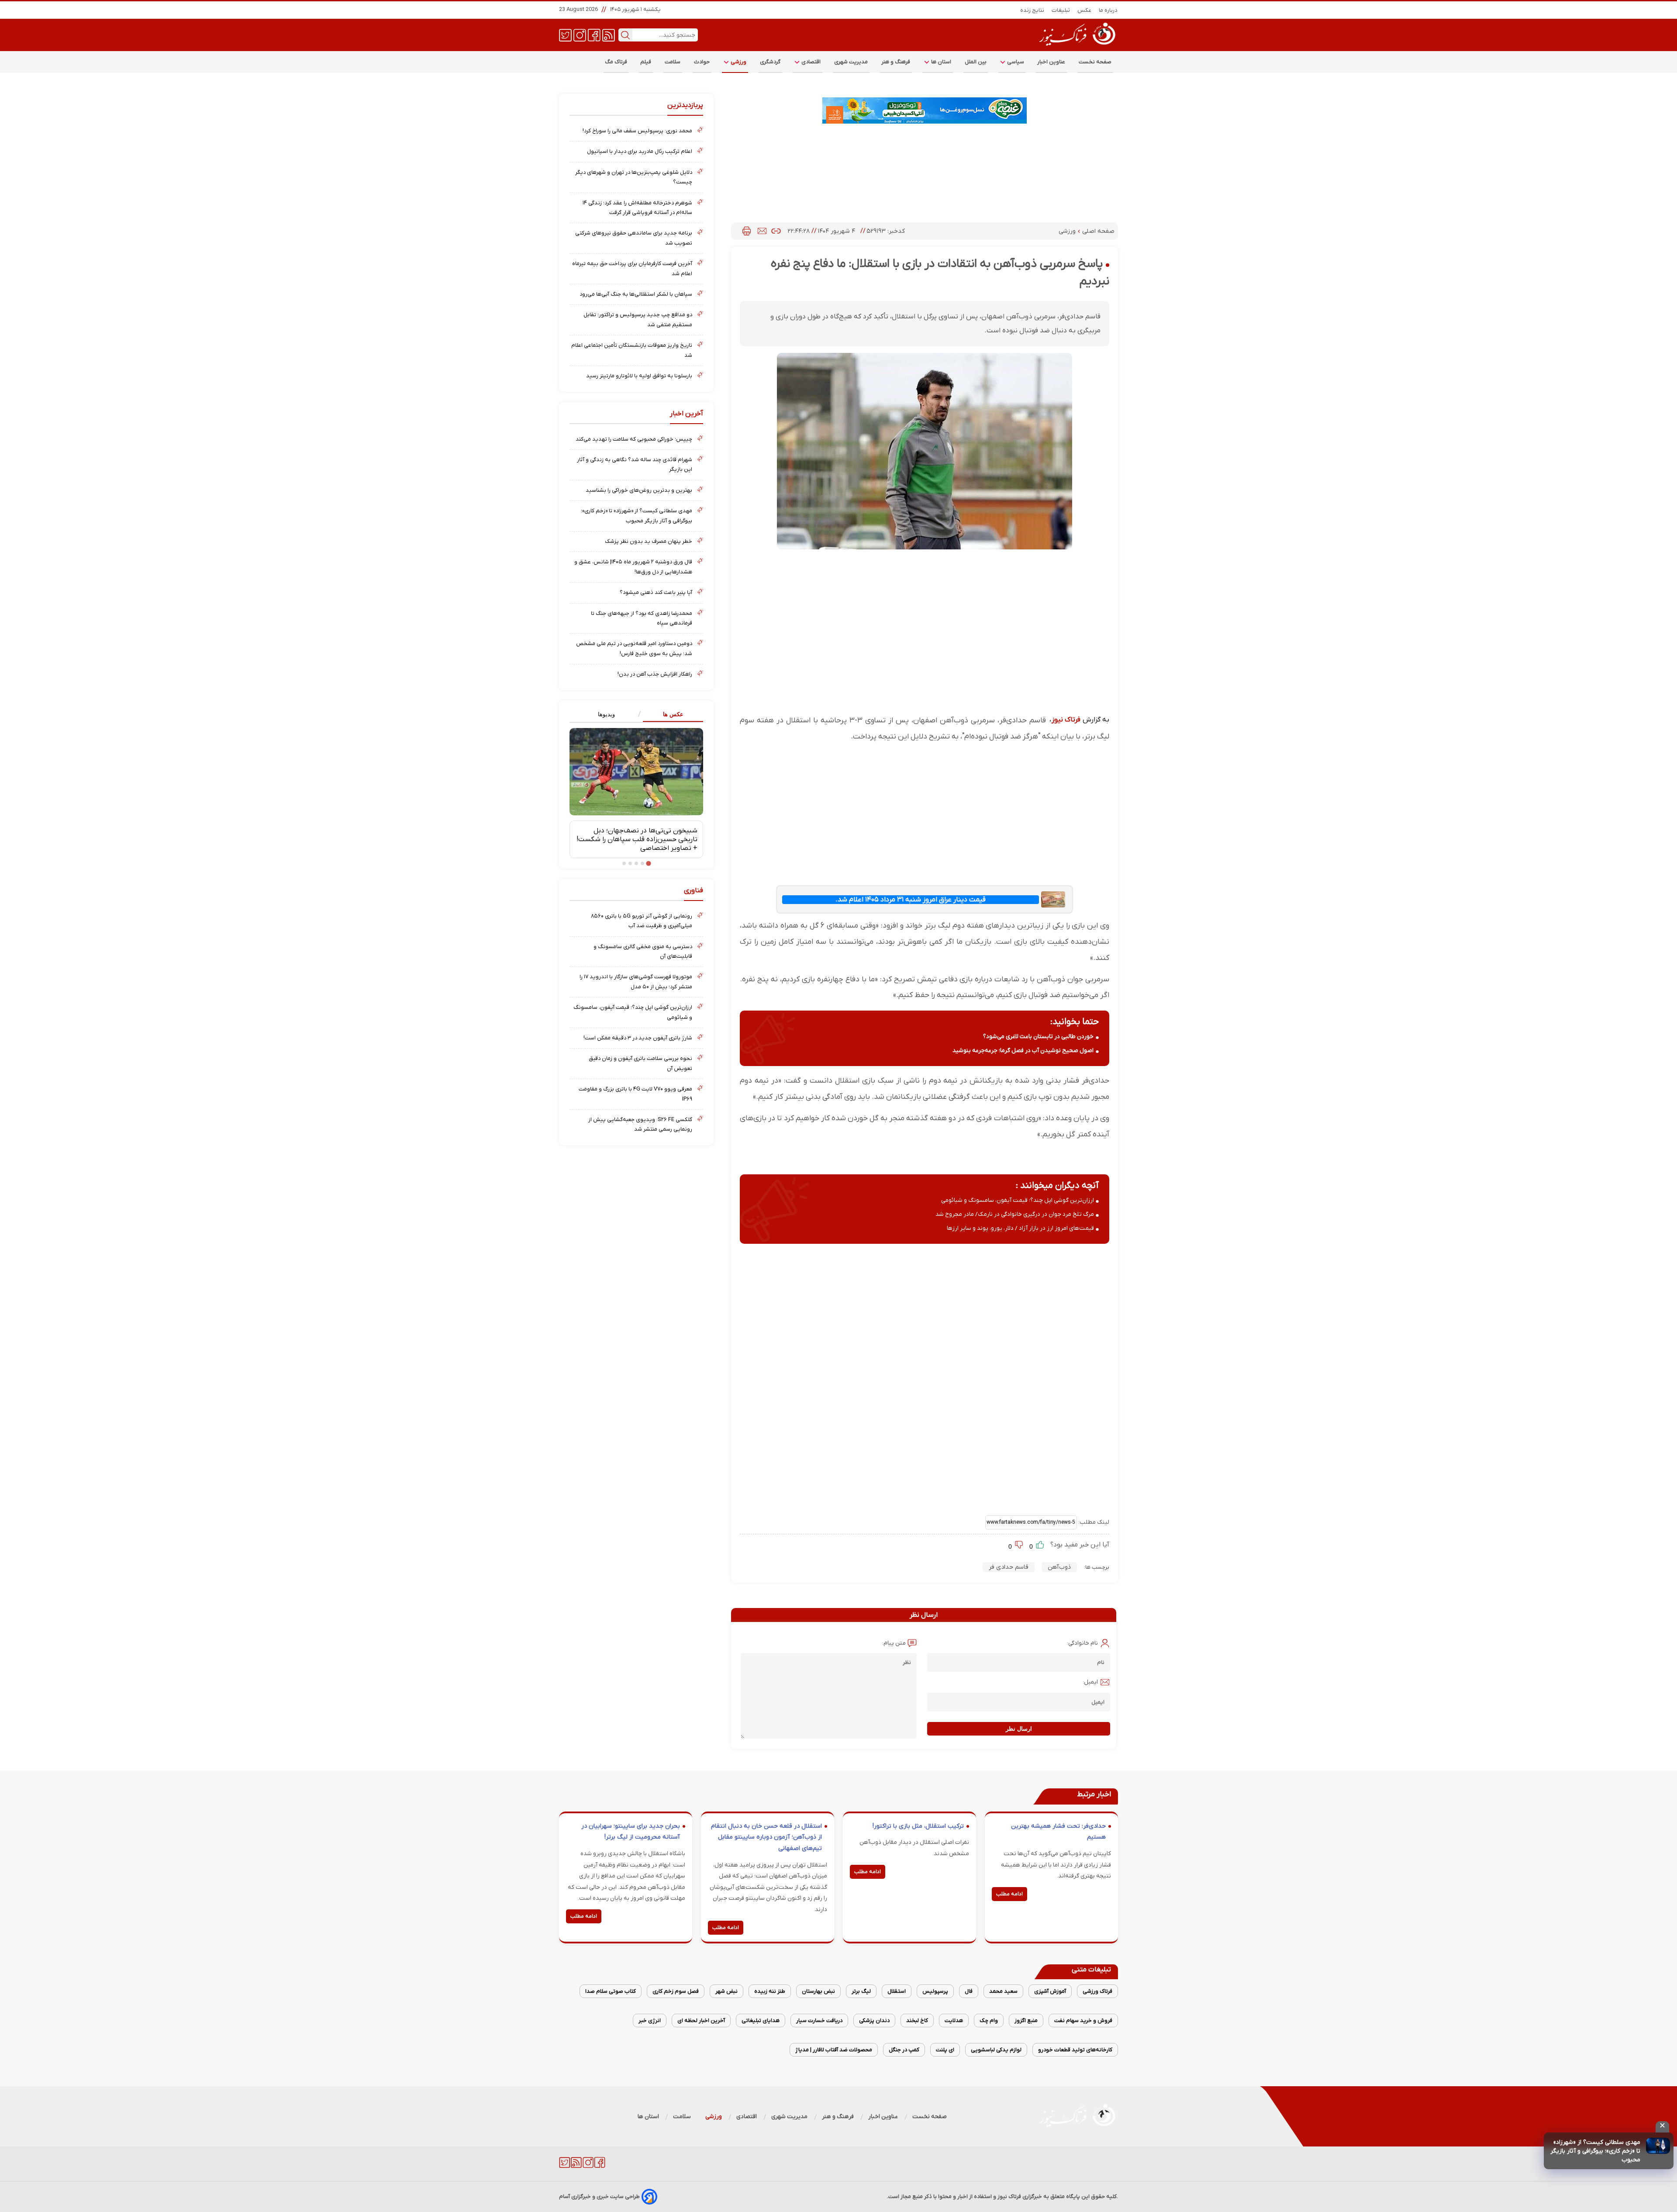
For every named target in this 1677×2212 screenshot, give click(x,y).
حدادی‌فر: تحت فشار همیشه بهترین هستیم (1058, 1832)
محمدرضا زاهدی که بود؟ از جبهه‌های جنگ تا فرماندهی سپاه (642, 618)
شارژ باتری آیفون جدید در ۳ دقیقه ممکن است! (638, 1038)
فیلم (646, 62)
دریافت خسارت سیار (819, 2020)
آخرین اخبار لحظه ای (701, 2020)
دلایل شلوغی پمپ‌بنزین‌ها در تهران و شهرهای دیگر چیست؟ (634, 177)
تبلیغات (1061, 10)
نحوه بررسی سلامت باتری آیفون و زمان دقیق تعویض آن (640, 1063)
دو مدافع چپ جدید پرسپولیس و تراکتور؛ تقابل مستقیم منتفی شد (638, 319)
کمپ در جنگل (904, 2050)
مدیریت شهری (851, 62)
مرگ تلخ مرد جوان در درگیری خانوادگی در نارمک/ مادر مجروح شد (1015, 1214)
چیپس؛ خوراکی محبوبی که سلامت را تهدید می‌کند (634, 439)
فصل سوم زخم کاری (676, 1991)
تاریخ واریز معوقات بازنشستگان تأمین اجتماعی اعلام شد (632, 350)
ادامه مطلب (1009, 1894)
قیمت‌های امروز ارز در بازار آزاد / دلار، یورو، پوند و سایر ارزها (1020, 1228)
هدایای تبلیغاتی (761, 2020)
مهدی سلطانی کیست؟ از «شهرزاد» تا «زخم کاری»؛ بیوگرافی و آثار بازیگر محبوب (1595, 2151)
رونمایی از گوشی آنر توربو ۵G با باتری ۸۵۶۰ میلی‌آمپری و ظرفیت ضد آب (642, 921)
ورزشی (738, 62)
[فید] (609, 35)
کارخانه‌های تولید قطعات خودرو (1075, 2050)
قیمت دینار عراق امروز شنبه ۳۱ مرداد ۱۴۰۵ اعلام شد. (911, 900)
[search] (625, 35)
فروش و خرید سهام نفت (1083, 2020)
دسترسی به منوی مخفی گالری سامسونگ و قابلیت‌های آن (643, 951)
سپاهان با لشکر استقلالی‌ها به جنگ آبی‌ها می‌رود (636, 294)
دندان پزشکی (874, 2020)
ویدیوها (606, 714)
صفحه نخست (1095, 62)
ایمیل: (1090, 1682)
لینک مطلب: (1093, 1522)
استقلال (897, 1991)
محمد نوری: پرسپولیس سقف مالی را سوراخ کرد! (637, 131)
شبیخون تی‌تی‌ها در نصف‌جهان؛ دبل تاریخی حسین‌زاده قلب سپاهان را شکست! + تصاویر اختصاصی (637, 839)
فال (969, 1991)
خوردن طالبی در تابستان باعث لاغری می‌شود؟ (1038, 1037)
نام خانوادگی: (1082, 1643)
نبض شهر (726, 1991)
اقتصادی (811, 62)
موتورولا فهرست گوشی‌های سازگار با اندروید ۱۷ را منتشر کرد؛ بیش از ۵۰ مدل (636, 982)
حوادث (702, 62)
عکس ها (673, 714)
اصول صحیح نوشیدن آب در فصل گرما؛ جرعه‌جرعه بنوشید (1023, 1051)
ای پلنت (945, 2050)
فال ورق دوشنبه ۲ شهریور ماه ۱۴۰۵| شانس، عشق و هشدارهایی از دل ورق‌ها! (633, 567)
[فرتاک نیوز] (1077, 47)
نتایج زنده (1032, 10)
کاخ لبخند (917, 2020)
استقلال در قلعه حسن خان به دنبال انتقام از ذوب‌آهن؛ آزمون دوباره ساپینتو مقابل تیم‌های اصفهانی (766, 1837)
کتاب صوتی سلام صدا (611, 1991)
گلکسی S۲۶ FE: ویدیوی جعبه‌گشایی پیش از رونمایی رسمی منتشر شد (640, 1124)
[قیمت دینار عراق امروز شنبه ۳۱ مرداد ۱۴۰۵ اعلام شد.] (1053, 899)
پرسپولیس (935, 1991)
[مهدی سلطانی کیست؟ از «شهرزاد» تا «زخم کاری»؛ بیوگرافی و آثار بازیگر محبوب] (1658, 2146)
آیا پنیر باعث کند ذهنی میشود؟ (656, 592)
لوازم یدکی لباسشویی (996, 2050)
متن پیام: (894, 1643)
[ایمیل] (762, 231)
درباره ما (1108, 10)
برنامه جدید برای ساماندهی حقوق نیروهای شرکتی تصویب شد (634, 238)
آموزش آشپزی (1050, 1991)
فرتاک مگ (616, 62)
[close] (1662, 2127)
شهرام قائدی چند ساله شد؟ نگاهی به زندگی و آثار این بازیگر (635, 464)
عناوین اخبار (1051, 62)
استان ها (941, 62)
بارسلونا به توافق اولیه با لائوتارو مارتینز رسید (639, 376)
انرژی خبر (650, 2020)
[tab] (670, 715)
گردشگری (770, 62)
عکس (1085, 10)
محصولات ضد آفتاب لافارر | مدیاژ (834, 2050)
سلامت (673, 62)
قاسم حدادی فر (1009, 1567)
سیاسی (1015, 62)
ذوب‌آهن (1059, 1567)
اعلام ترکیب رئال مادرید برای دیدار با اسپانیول (640, 151)
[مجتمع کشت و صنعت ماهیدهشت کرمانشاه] (925, 110)
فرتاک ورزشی (1097, 1991)
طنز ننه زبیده (770, 1991)
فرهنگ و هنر (896, 62)
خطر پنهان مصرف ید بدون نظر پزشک (649, 541)
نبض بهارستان (818, 1991)
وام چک (989, 2020)
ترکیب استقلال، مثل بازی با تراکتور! (918, 1826)
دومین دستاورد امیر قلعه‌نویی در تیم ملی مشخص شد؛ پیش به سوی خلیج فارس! (634, 648)
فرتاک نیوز (1066, 720)
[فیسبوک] (594, 35)
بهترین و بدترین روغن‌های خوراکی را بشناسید (639, 490)
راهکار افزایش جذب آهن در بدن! (655, 674)
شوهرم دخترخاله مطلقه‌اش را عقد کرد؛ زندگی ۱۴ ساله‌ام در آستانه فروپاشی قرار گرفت (637, 208)
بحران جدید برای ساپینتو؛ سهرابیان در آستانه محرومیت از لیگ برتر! (631, 1832)
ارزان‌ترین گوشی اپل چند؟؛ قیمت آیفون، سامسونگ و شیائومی (1018, 1200)
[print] (747, 231)
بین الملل (976, 62)
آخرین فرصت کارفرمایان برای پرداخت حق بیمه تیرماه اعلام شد (632, 268)
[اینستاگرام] (580, 35)
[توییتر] (565, 35)
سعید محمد (1003, 1991)
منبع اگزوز (1026, 2020)
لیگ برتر (861, 1991)
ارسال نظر (1019, 1729)
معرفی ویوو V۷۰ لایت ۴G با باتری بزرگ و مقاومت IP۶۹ (635, 1094)
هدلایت (954, 2020)
